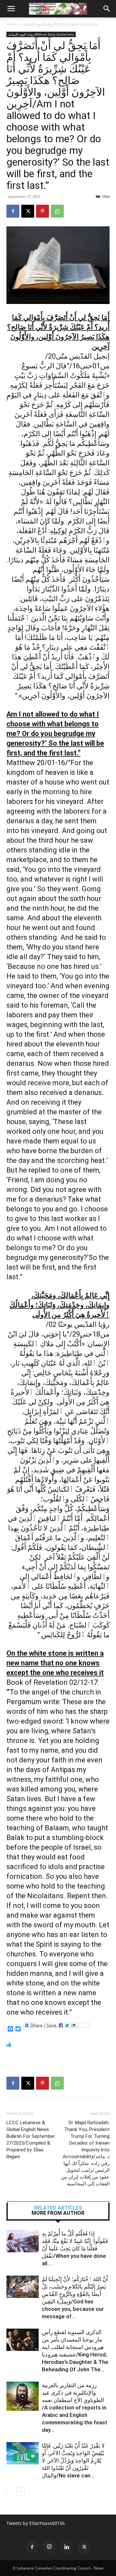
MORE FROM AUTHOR (58, 2213)
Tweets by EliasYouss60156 (36, 2523)
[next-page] (21, 2492)
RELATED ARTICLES (58, 2208)
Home (12, 24)
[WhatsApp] (57, 211)
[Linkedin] (67, 2547)
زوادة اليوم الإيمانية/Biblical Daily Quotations (61, 24)
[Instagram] (49, 2547)
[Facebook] (13, 211)
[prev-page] (10, 2492)
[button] (11, 9)
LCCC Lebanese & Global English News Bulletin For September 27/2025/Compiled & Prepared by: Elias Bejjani (31, 2140)
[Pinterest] (43, 211)
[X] (28, 211)
